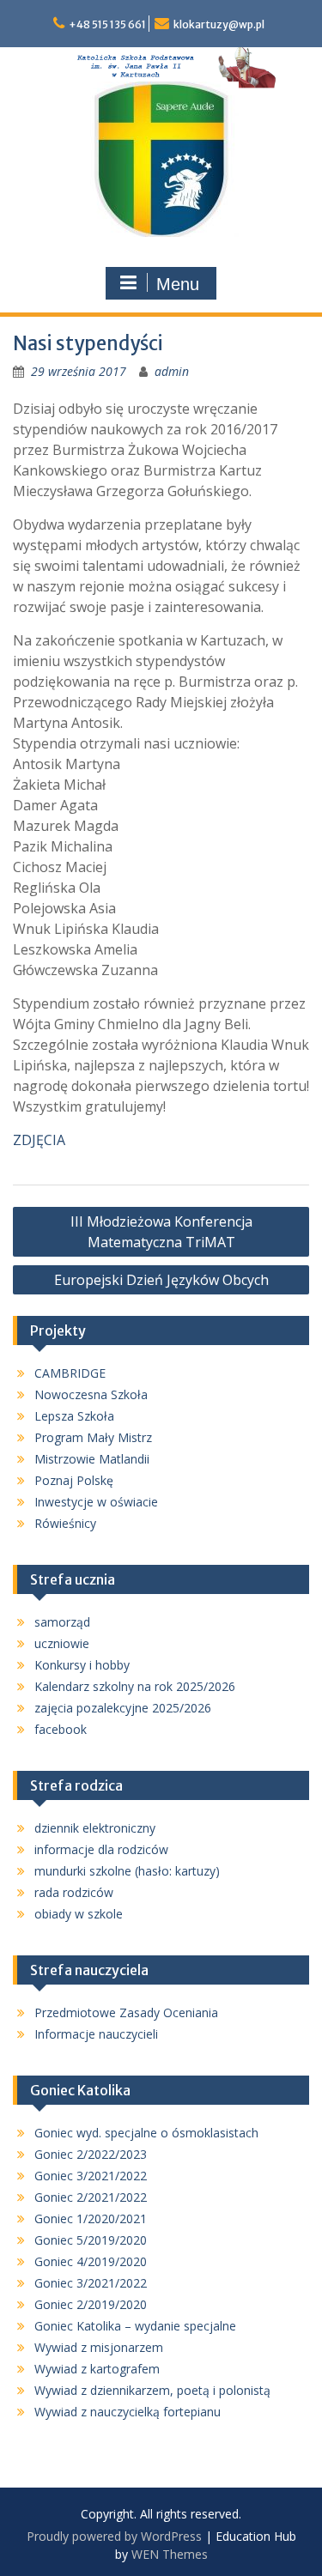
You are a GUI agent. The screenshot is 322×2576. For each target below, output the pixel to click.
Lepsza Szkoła (74, 1416)
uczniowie (62, 1643)
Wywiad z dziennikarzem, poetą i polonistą (152, 2390)
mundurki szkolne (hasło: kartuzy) (127, 1871)
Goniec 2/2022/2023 (91, 2154)
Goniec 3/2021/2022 (91, 2176)
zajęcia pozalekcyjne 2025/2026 (123, 1708)
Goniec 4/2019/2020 (91, 2261)
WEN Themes (170, 2554)
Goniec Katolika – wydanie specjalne (135, 2326)
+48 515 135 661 (107, 24)
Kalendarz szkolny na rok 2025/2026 (135, 1686)
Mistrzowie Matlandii (92, 1459)
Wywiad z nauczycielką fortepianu (128, 2412)
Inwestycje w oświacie (96, 1502)
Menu (178, 284)
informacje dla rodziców (101, 1849)
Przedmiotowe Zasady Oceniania (126, 2012)
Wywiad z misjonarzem (99, 2347)
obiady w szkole (79, 1914)
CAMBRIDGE (70, 1373)
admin (172, 371)
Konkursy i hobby (82, 1665)
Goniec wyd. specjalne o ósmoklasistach (146, 2133)
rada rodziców (74, 1892)
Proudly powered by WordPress (114, 2536)
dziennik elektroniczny (95, 1828)
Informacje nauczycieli (96, 2034)
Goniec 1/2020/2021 (91, 2218)
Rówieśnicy (65, 1523)
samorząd (62, 1622)
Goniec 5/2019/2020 (91, 2240)
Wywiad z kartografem (97, 2369)
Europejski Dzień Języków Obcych (161, 1280)
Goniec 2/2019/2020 (91, 2304)
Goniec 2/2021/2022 (91, 2197)
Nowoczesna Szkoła (91, 1394)
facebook (61, 1729)
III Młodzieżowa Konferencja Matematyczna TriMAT (161, 1232)
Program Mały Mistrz (93, 1437)
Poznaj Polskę (74, 1480)
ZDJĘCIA (39, 1140)
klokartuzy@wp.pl (219, 24)
